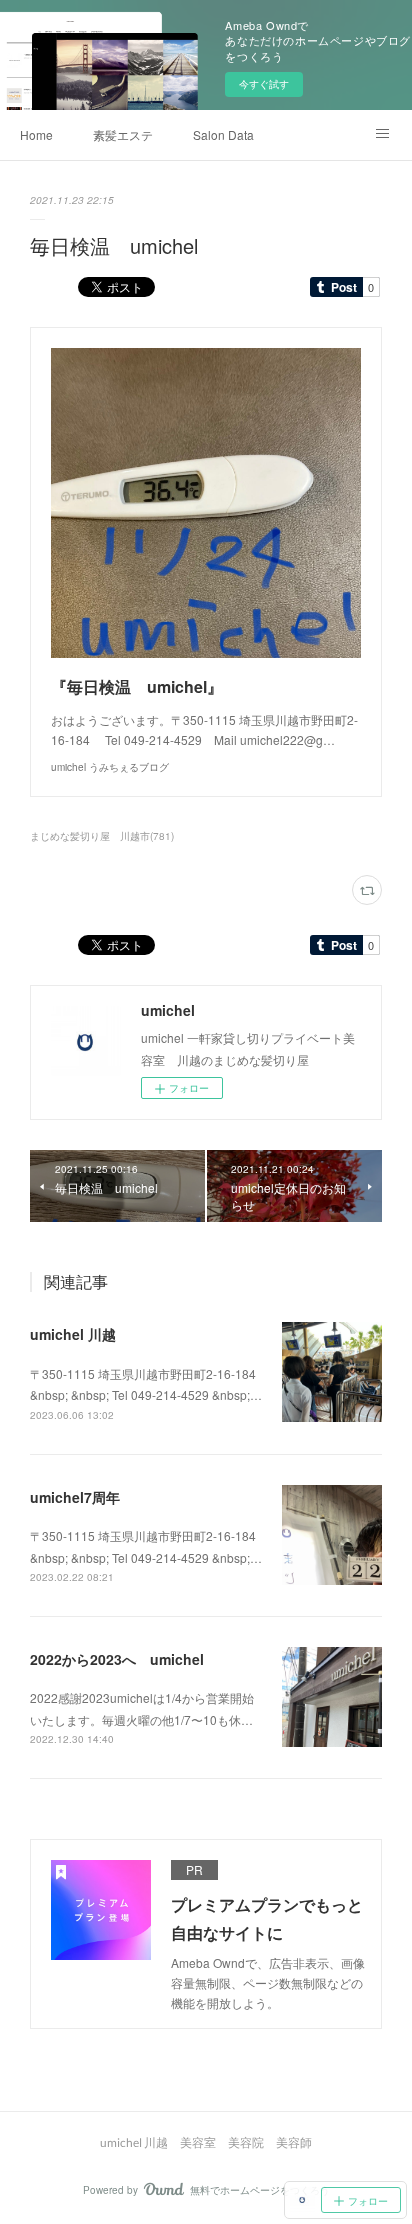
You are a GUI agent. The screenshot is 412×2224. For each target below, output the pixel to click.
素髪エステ (123, 134)
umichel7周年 (75, 1497)
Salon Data (223, 134)
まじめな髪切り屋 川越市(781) (102, 836)
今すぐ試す (264, 84)
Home (36, 134)
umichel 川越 (73, 1334)
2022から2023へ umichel (117, 1659)
